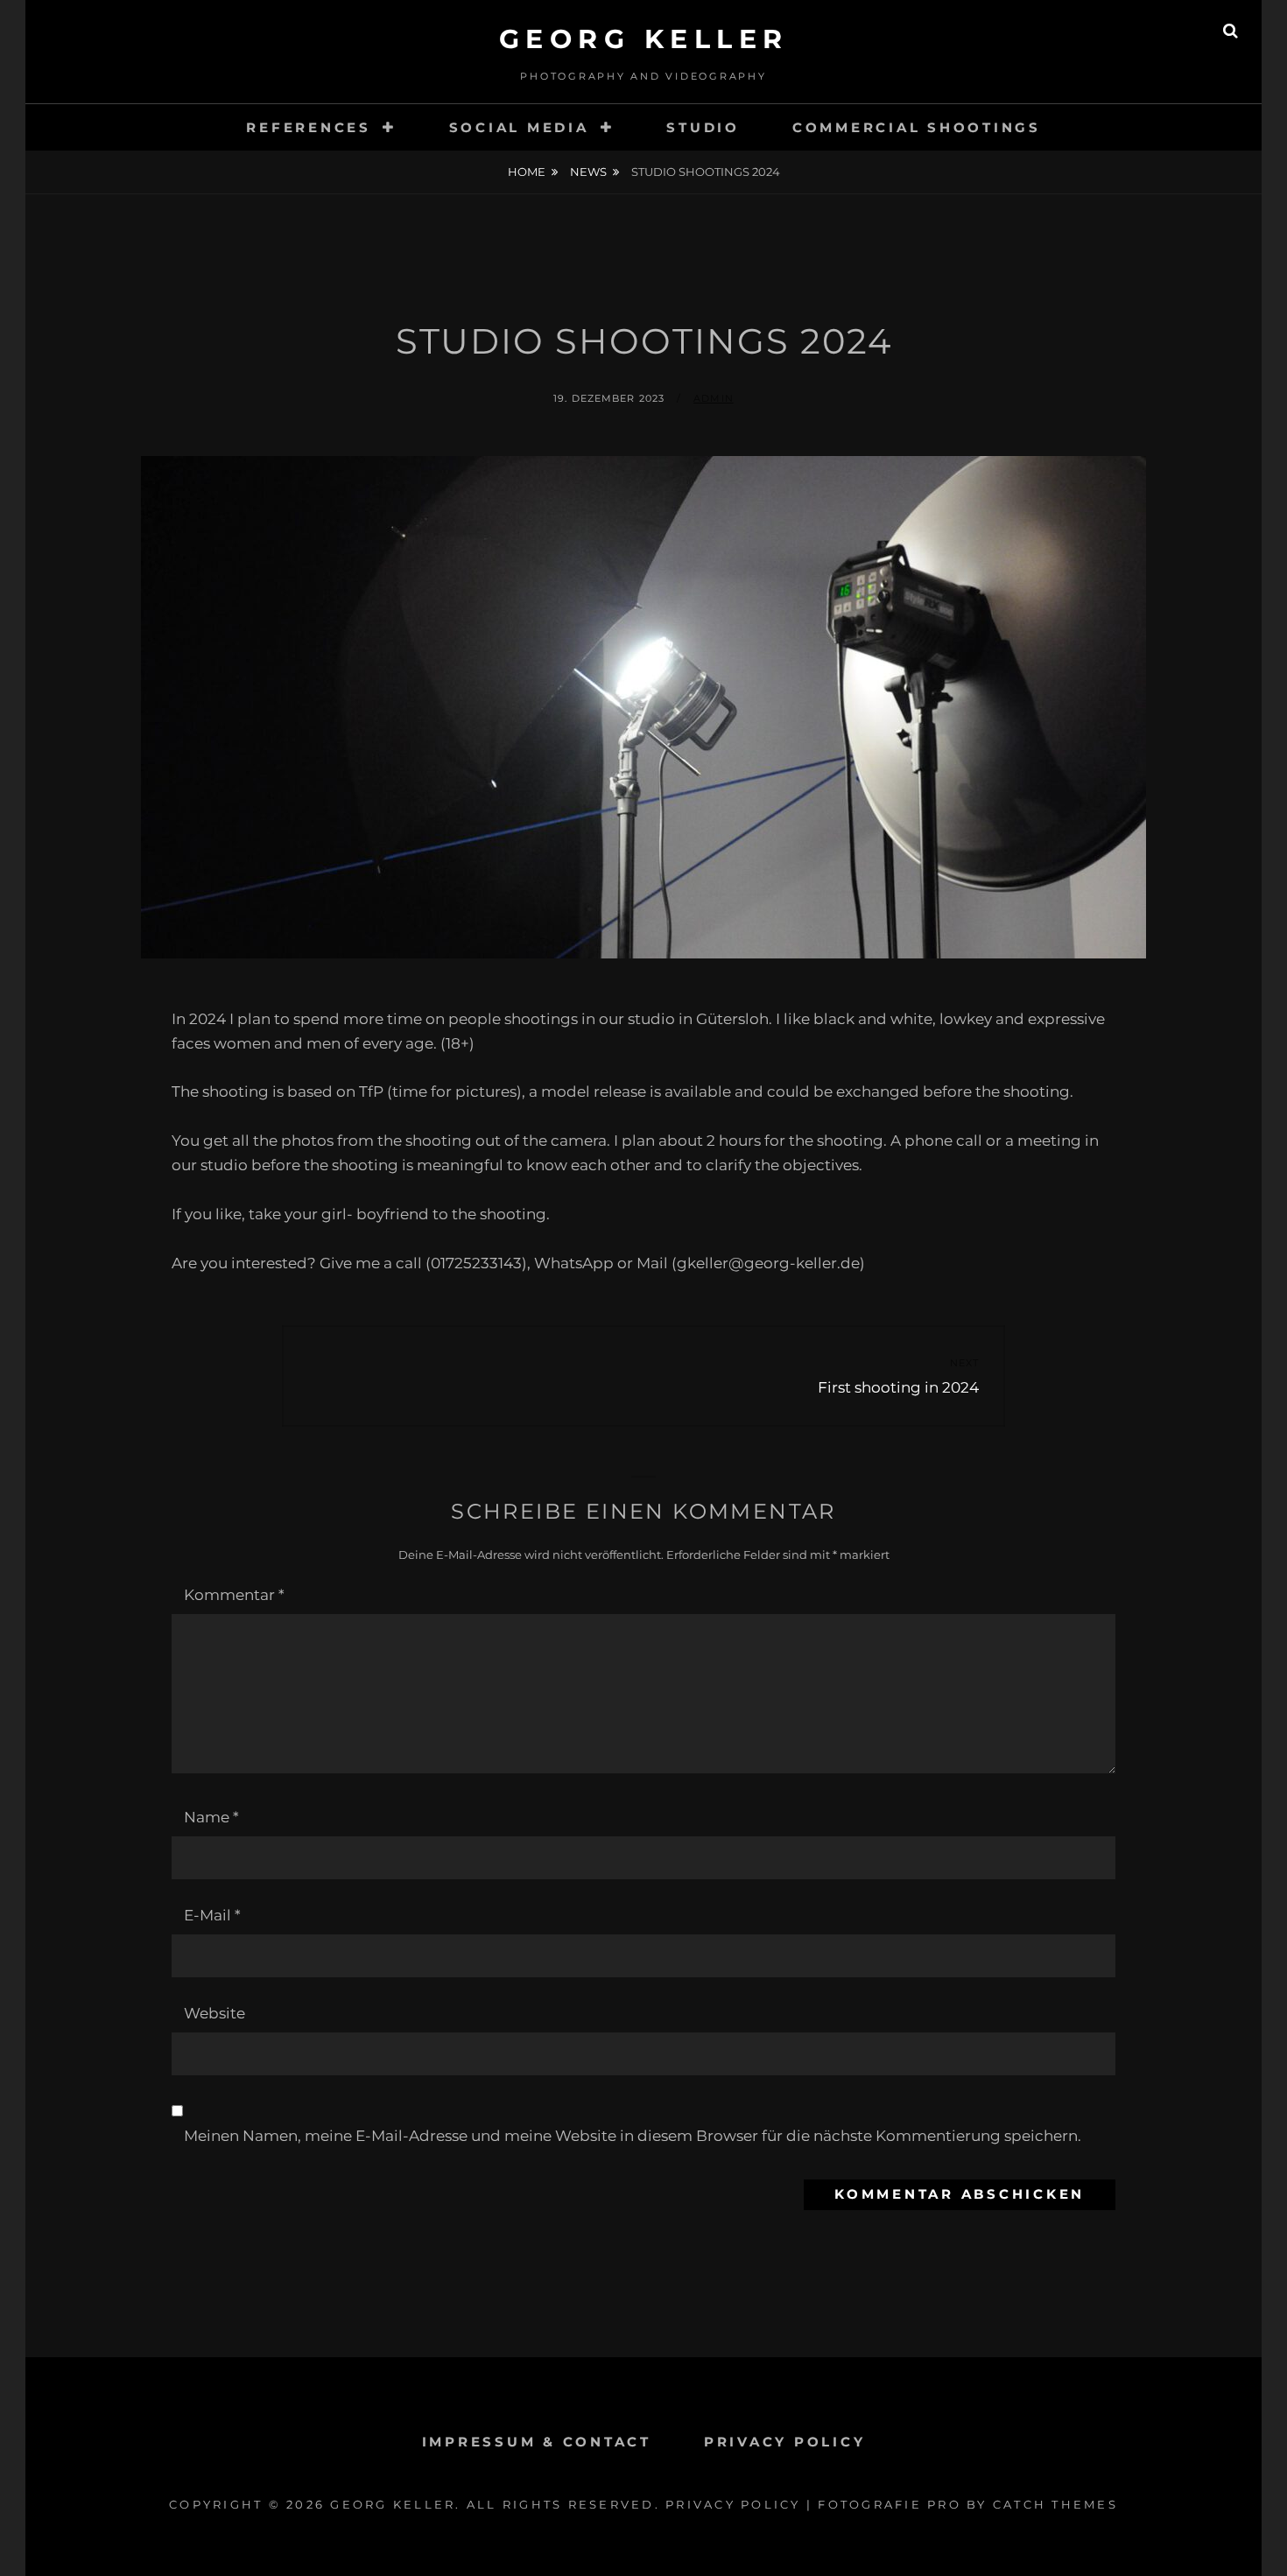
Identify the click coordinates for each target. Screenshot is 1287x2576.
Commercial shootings (917, 127)
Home (527, 172)
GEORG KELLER (644, 39)
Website (214, 2013)
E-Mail (212, 1915)
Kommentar (234, 1595)
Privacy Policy (785, 2442)
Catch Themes (1055, 2504)
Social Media (519, 127)
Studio (703, 127)
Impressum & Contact (537, 2442)
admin (714, 398)
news (588, 172)
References (309, 127)
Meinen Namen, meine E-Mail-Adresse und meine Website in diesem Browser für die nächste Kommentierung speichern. (633, 2136)
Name (211, 1817)
